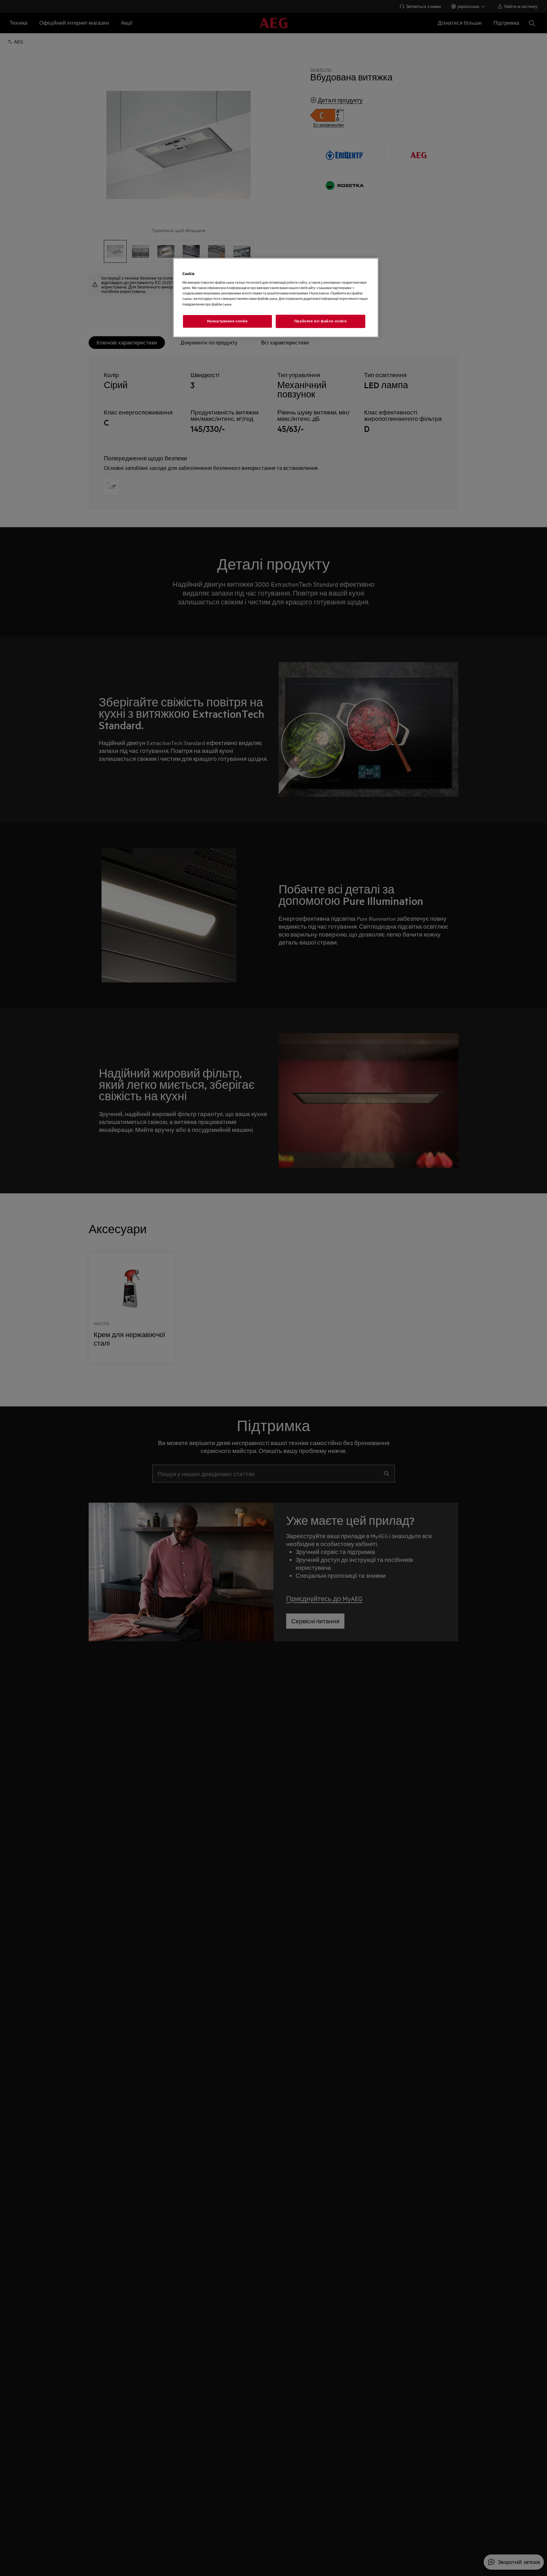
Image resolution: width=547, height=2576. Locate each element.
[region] (276, 298)
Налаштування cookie (227, 321)
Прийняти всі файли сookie (321, 321)
